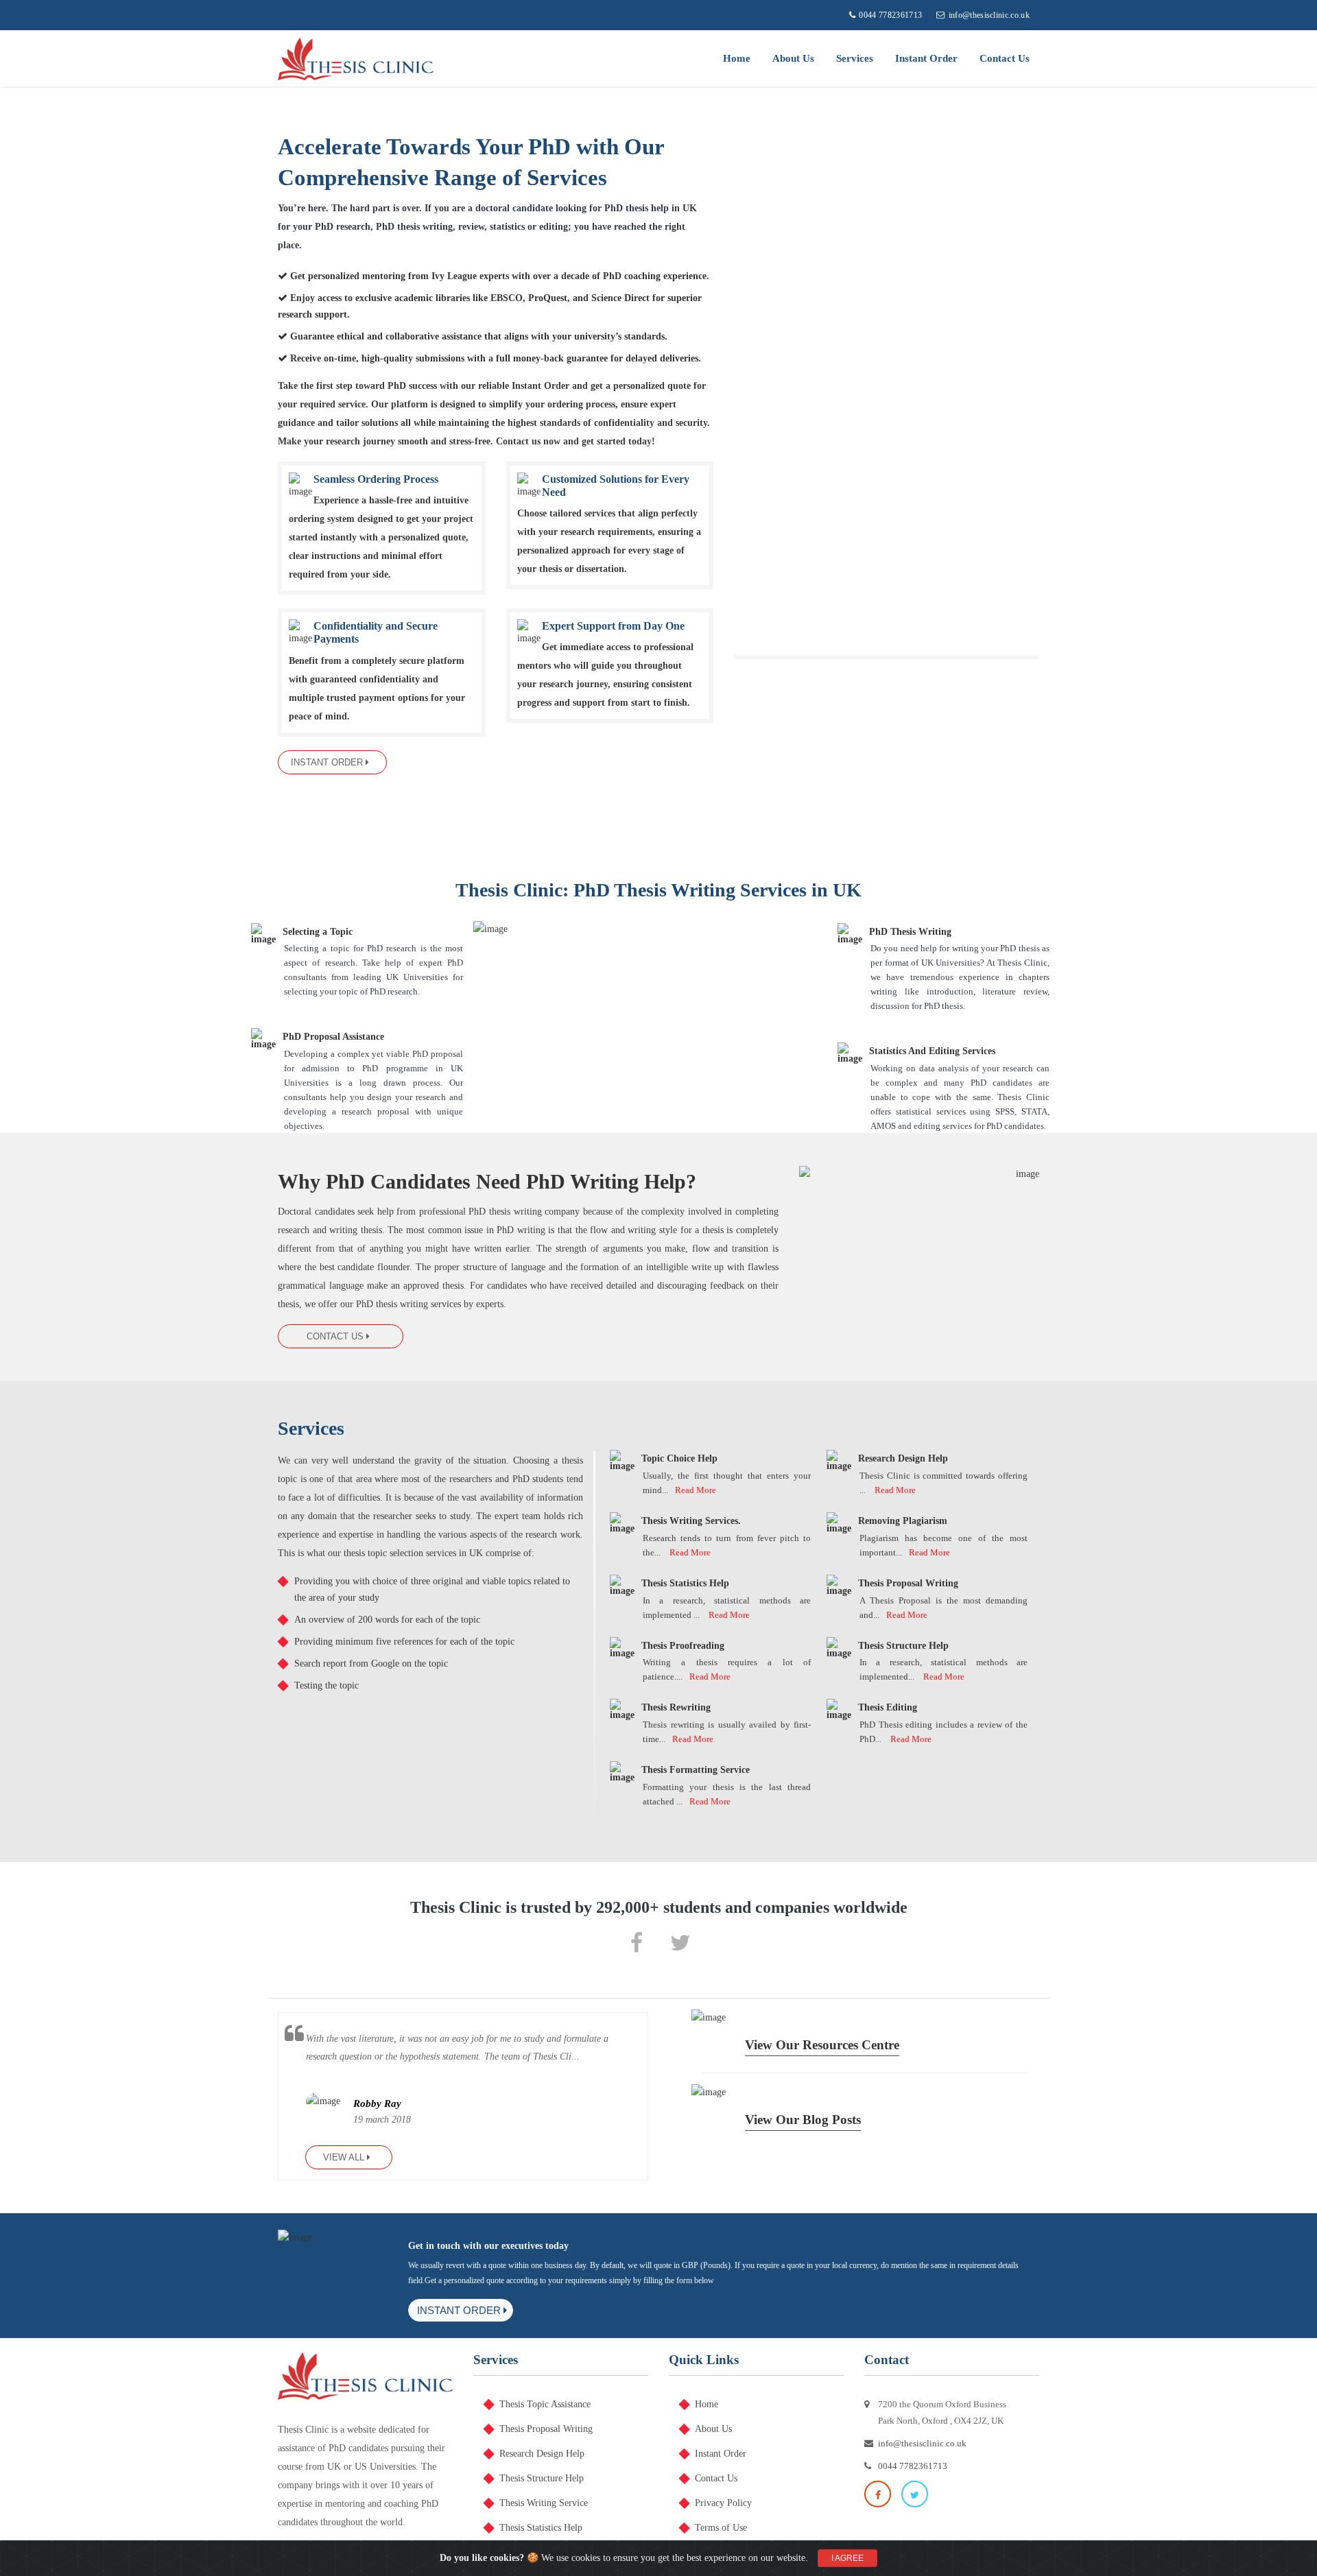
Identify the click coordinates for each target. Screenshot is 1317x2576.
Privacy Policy (723, 2503)
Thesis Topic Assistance (545, 2404)
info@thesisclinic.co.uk (989, 15)
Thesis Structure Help (542, 2478)
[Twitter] (680, 1942)
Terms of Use (721, 2528)
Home (737, 58)
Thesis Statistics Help (541, 2528)
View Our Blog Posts (803, 2120)
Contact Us (1005, 58)
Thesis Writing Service (544, 2503)
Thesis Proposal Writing (546, 2429)
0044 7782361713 (890, 15)
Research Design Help (542, 2454)
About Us (793, 58)
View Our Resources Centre (822, 2045)
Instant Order (926, 58)
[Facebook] (637, 1942)
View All (345, 2157)
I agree (847, 2558)
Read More (696, 1490)
